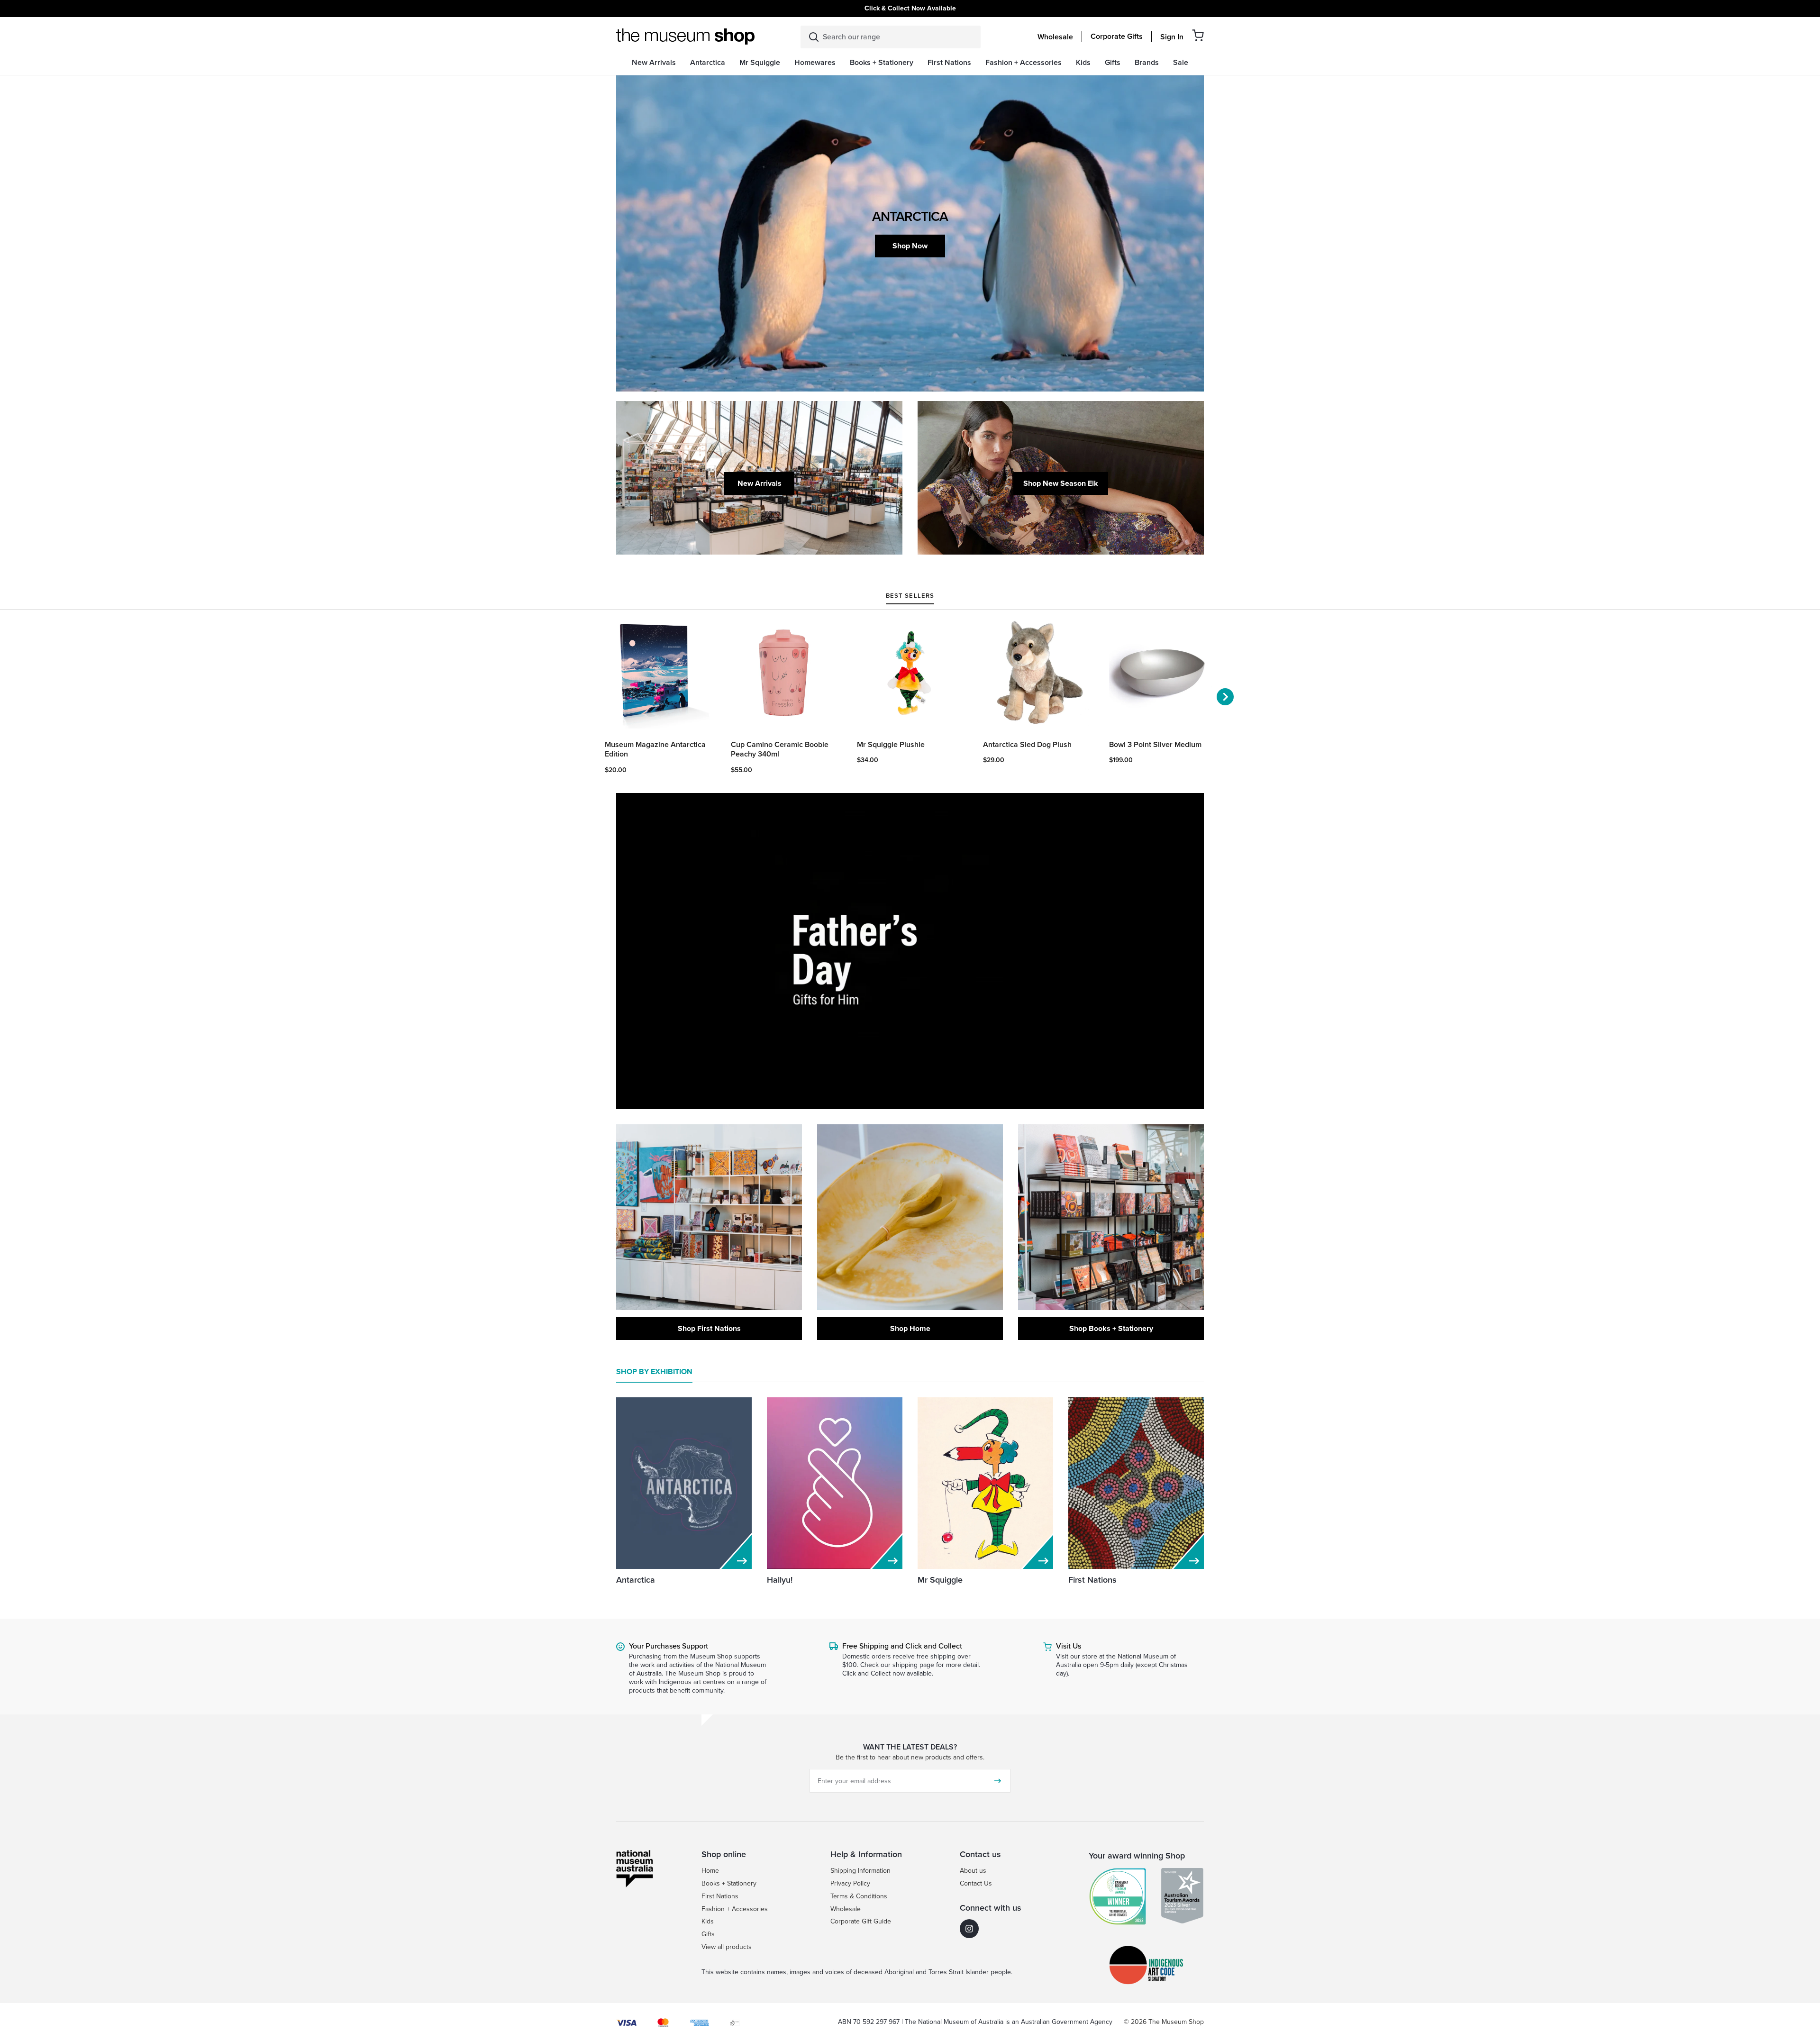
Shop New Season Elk (1061, 483)
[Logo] (685, 36)
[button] (1198, 35)
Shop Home (910, 1328)
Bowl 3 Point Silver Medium (1155, 745)
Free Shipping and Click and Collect (902, 1646)
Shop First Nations (709, 1328)
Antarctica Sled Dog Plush (1027, 745)
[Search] (814, 37)
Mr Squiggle (940, 1580)
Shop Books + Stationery (1111, 1328)
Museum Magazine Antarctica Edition (655, 750)
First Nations (1092, 1580)
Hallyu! (780, 1580)
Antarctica (636, 1580)
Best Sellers (910, 596)
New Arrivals (760, 483)
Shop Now (910, 246)
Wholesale (1055, 37)
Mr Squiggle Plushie (891, 745)
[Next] (1225, 697)
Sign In (1172, 37)
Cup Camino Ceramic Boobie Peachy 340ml (780, 750)
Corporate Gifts (1117, 36)
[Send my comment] (998, 1781)
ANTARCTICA (910, 216)
